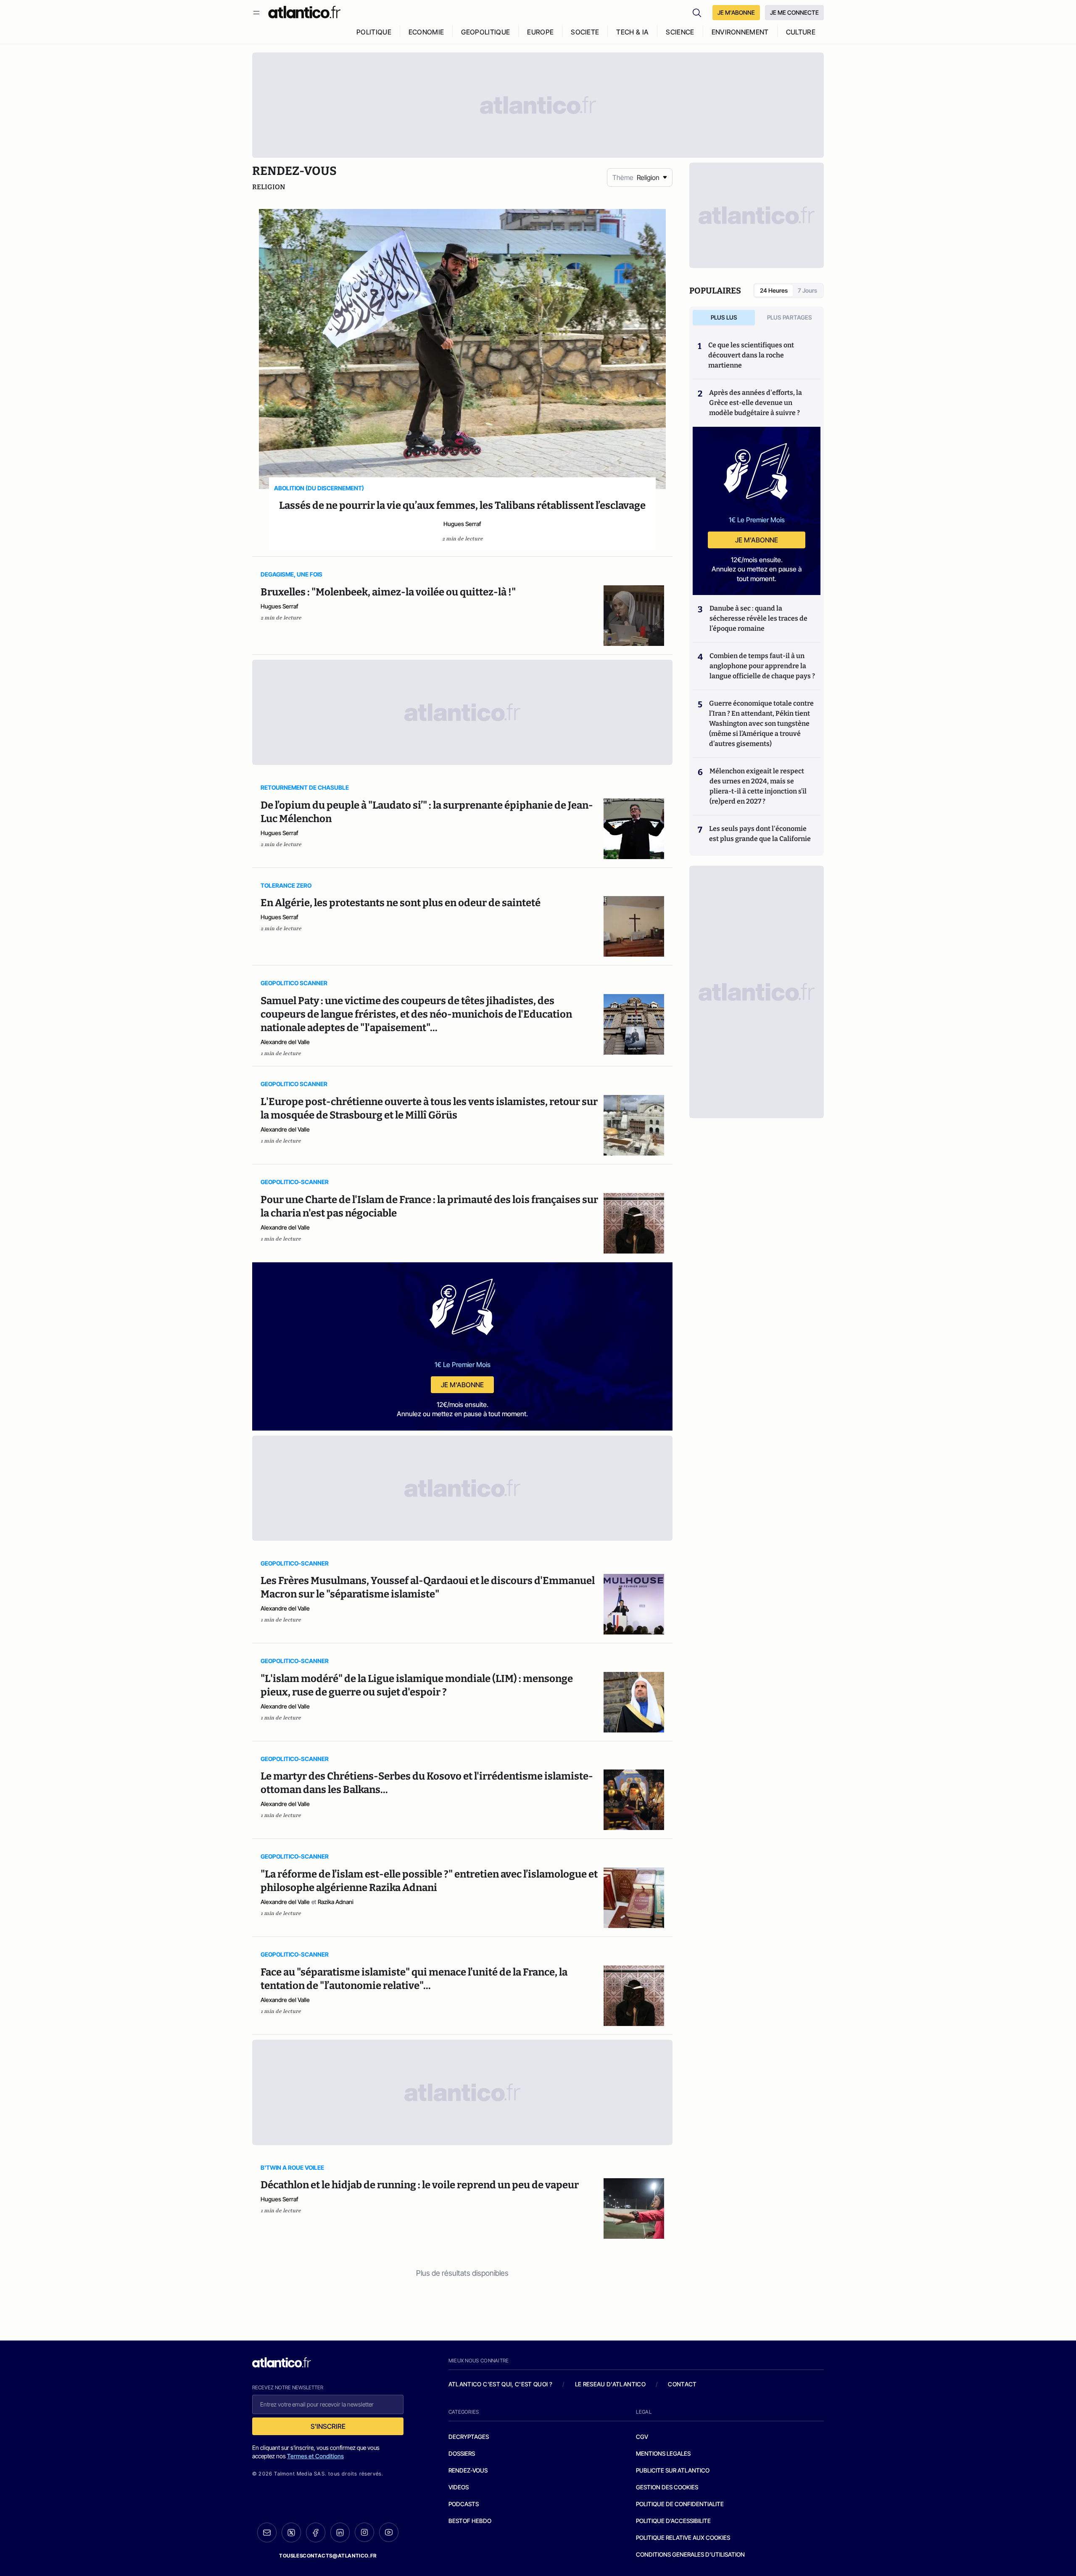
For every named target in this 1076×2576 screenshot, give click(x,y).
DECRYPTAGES (469, 2437)
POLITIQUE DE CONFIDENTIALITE (680, 2504)
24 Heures (774, 290)
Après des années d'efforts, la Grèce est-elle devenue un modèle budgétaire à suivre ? (756, 403)
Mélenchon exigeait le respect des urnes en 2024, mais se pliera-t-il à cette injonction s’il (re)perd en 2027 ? (758, 786)
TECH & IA (632, 32)
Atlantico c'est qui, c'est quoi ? (501, 2384)
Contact (682, 2384)
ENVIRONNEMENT (740, 32)
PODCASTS (464, 2504)
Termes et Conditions (315, 2456)
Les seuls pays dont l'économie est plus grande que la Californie (760, 834)
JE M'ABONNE (736, 12)
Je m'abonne (462, 1385)
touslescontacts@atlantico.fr (328, 2556)
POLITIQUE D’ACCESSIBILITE (673, 2521)
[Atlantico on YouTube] (389, 2532)
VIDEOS (459, 2487)
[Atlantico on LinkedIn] (340, 2532)
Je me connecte (794, 12)
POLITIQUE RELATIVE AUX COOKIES (683, 2538)
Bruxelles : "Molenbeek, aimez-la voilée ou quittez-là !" (389, 592)
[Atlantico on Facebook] (316, 2532)
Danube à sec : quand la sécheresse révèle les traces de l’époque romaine (758, 618)
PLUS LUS (724, 317)
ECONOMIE (426, 32)
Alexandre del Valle (285, 1042)
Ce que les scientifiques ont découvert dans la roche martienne (751, 355)
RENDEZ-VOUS (468, 2470)
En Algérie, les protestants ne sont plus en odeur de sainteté (401, 903)
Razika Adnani (336, 1902)
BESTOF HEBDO (470, 2521)
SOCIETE (585, 32)
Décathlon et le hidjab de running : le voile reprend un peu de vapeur (420, 2185)
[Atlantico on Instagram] (364, 2532)
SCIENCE (680, 32)
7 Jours (807, 290)
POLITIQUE (374, 32)
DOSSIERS (462, 2453)
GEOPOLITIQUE (485, 32)
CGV (642, 2437)
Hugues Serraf (462, 524)
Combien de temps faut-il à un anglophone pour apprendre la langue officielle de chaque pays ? (762, 666)
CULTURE (801, 32)
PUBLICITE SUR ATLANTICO (673, 2470)
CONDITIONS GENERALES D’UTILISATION (690, 2554)
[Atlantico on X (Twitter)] (291, 2532)
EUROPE (540, 32)
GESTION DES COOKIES (667, 2487)
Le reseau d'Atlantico (610, 2384)
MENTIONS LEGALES (663, 2453)
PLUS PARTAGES (790, 317)
